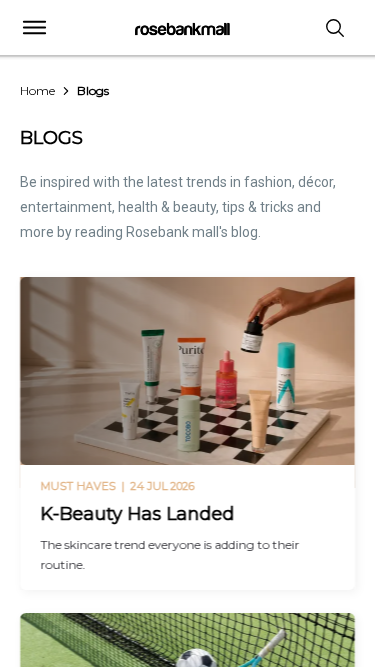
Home (37, 90)
